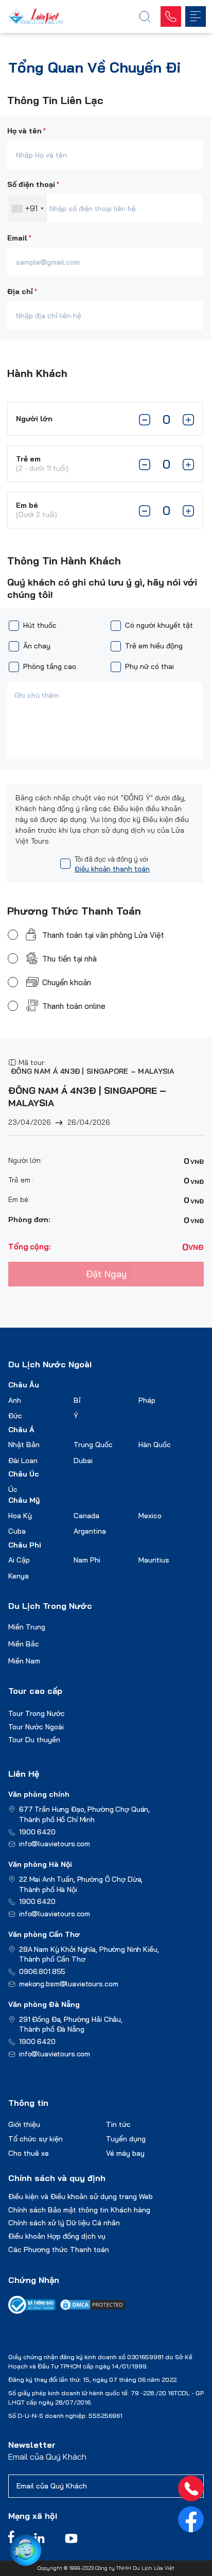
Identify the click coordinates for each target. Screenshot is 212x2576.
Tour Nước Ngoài (36, 1727)
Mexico (150, 1516)
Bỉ (77, 1400)
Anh (15, 1400)
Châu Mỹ (24, 1500)
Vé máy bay (125, 2153)
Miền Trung (27, 1627)
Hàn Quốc (155, 1445)
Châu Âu (24, 1385)
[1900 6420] (191, 2488)
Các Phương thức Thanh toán (59, 2249)
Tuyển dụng (126, 2139)
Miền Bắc (24, 1644)
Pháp (147, 1400)
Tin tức (118, 2124)
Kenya (19, 1576)
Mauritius (154, 1560)
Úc (13, 1489)
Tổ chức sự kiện (36, 2139)
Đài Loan (23, 1461)
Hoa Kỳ (20, 1516)
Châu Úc (24, 1474)
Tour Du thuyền (34, 1740)
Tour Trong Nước (37, 1713)
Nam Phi (87, 1560)
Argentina (90, 1531)
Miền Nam (24, 1661)
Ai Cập (19, 1560)
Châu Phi (25, 1545)
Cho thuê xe (29, 2153)
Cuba (17, 1531)
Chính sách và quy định (57, 2178)
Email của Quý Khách (47, 2457)
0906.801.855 (42, 1971)
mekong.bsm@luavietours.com (68, 1984)
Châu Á (21, 1430)
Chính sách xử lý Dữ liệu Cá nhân (64, 2223)
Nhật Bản (24, 1445)
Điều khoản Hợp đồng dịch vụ (57, 2236)
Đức (15, 1416)
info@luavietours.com (55, 1844)
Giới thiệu (24, 2124)
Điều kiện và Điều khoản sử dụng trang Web (81, 2196)
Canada (86, 1516)
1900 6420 (37, 1832)
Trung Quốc (93, 1445)
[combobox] (27, 209)
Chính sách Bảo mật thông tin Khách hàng (79, 2210)
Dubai (83, 1461)
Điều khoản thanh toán (112, 869)
